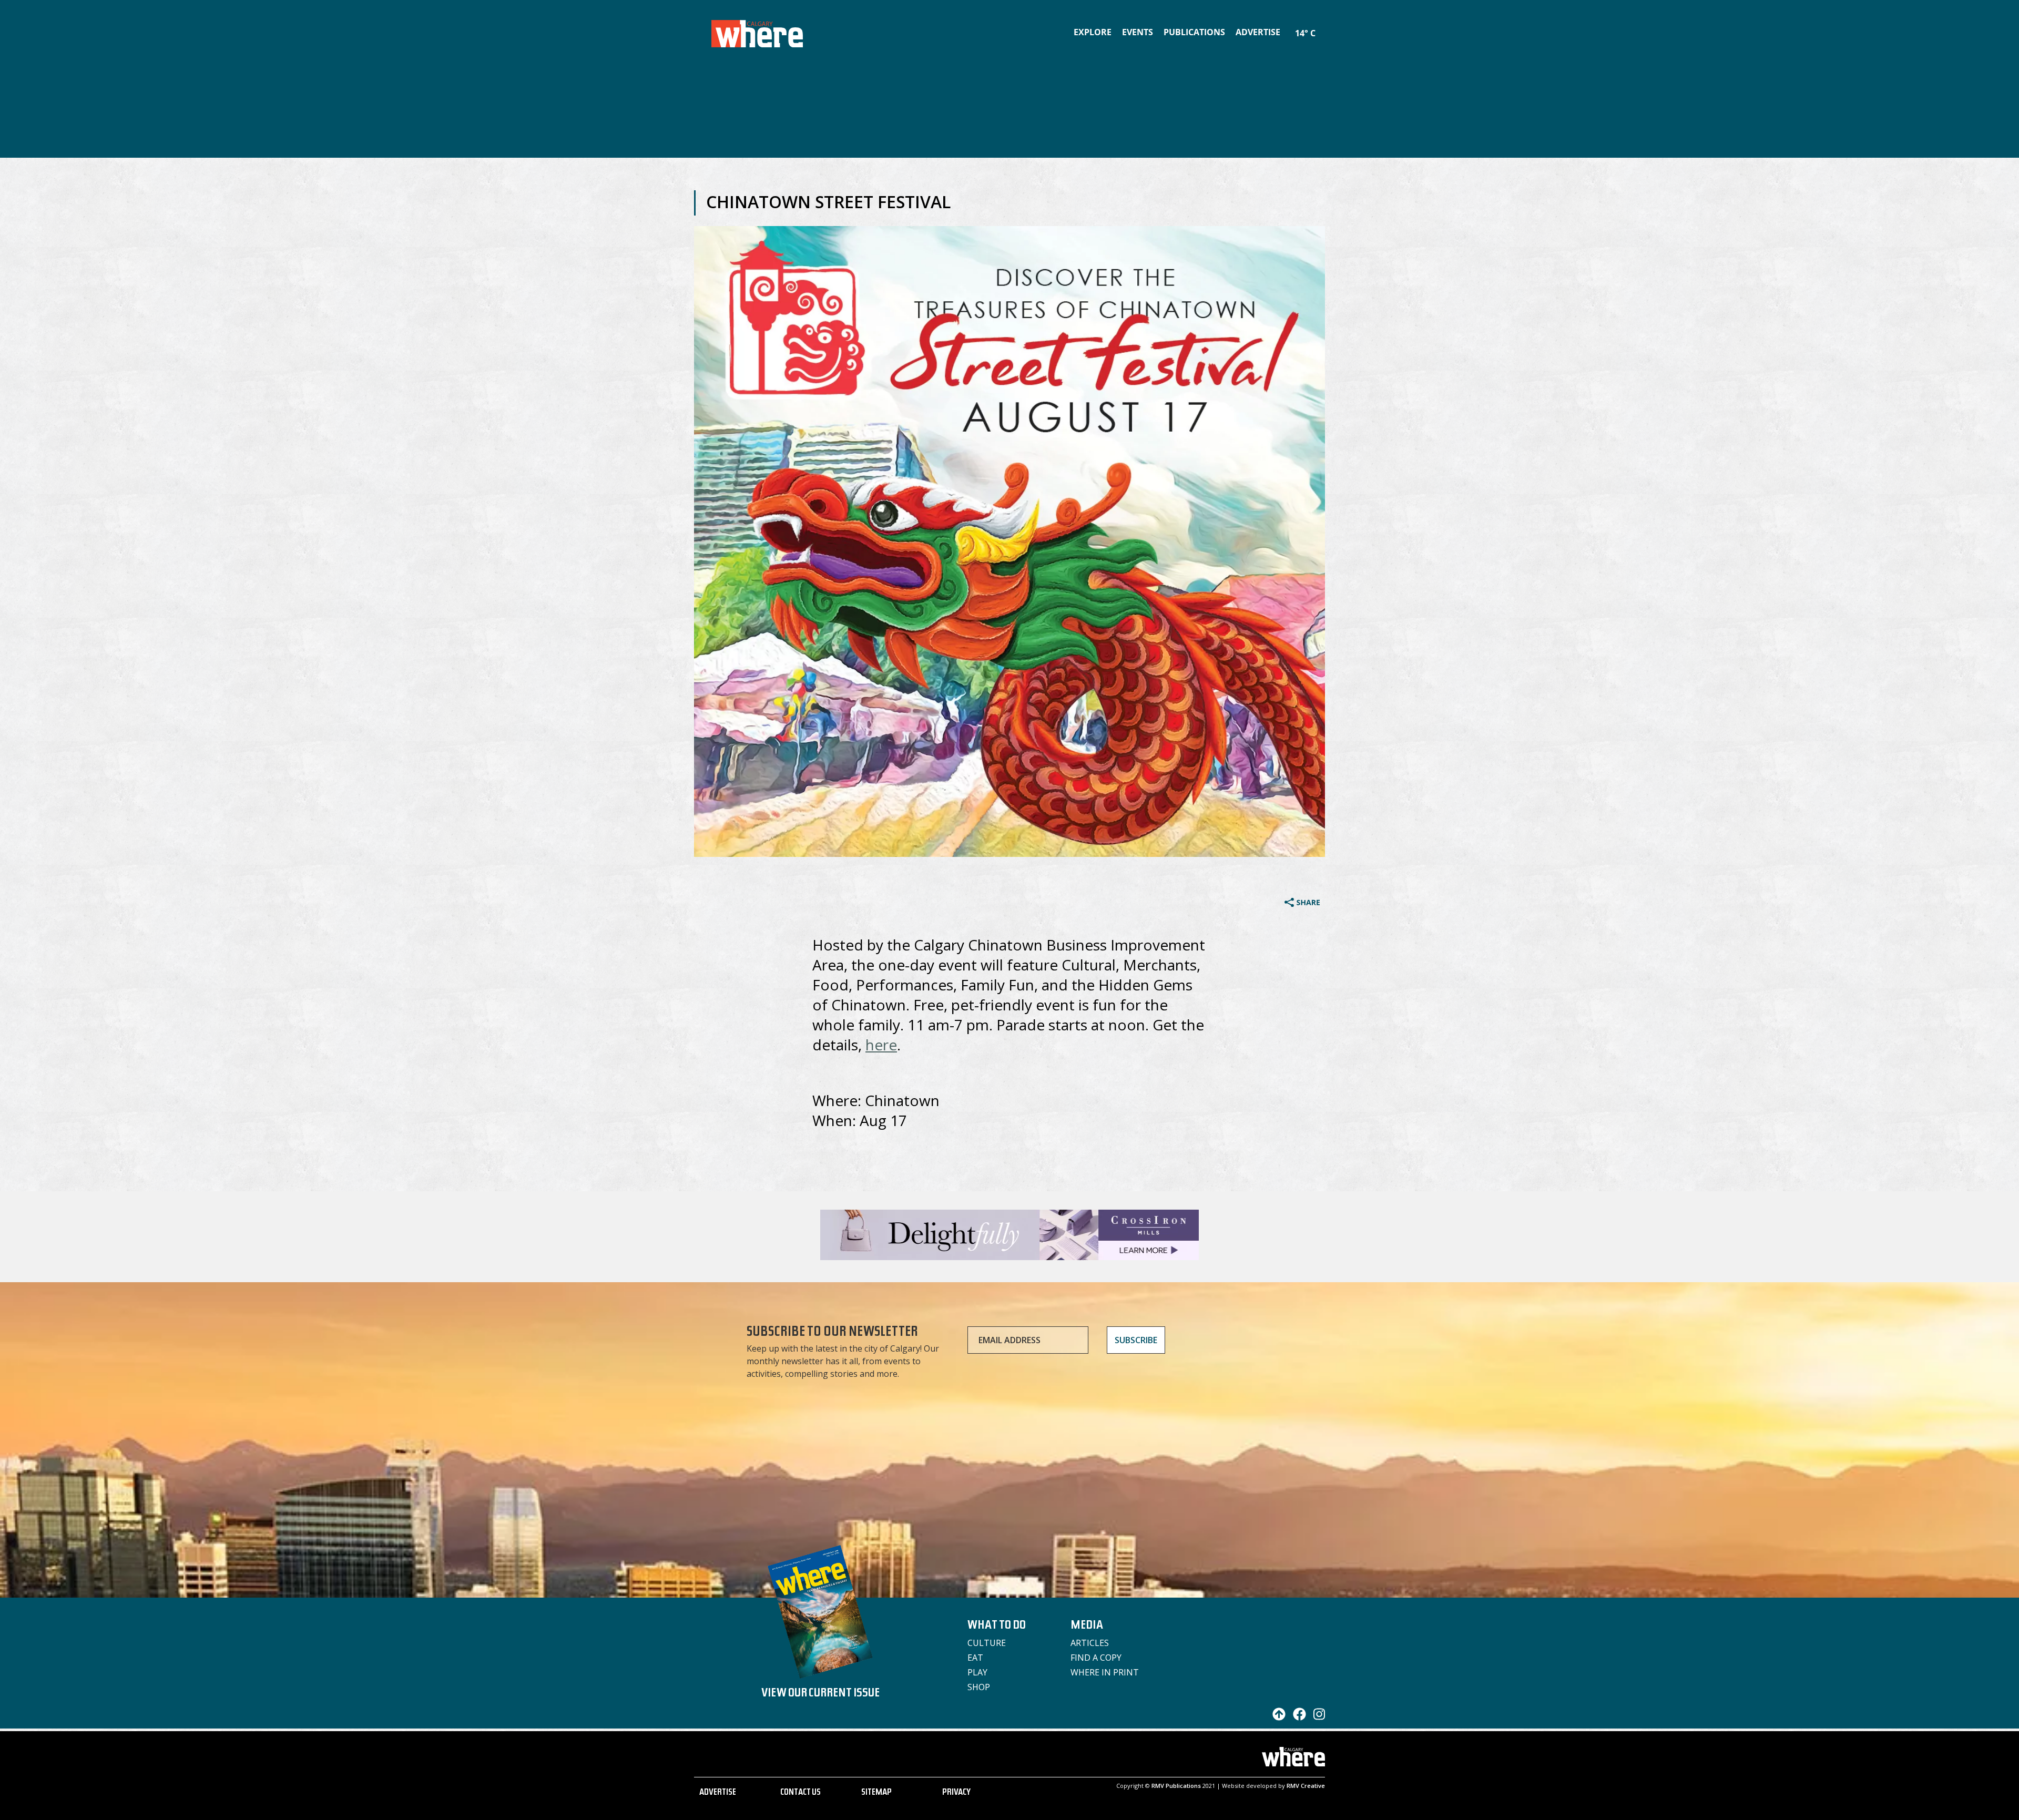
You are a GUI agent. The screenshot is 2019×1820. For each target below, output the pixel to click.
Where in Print (1105, 1672)
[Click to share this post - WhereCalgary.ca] (1302, 904)
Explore (1093, 32)
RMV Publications (1176, 1786)
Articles (1090, 1643)
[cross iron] (1009, 1255)
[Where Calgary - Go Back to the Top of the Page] (1276, 1717)
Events (1138, 32)
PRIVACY (956, 1793)
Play (977, 1672)
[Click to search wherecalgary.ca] (1322, 26)
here (881, 1045)
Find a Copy (1096, 1658)
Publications (1194, 32)
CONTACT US (801, 1793)
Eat (975, 1658)
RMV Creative (1306, 1786)
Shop (979, 1687)
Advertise (1258, 32)
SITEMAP (876, 1793)
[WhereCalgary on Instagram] (1317, 1717)
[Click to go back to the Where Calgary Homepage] (757, 32)
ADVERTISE (718, 1793)
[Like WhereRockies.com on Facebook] (1297, 1717)
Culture (987, 1643)
